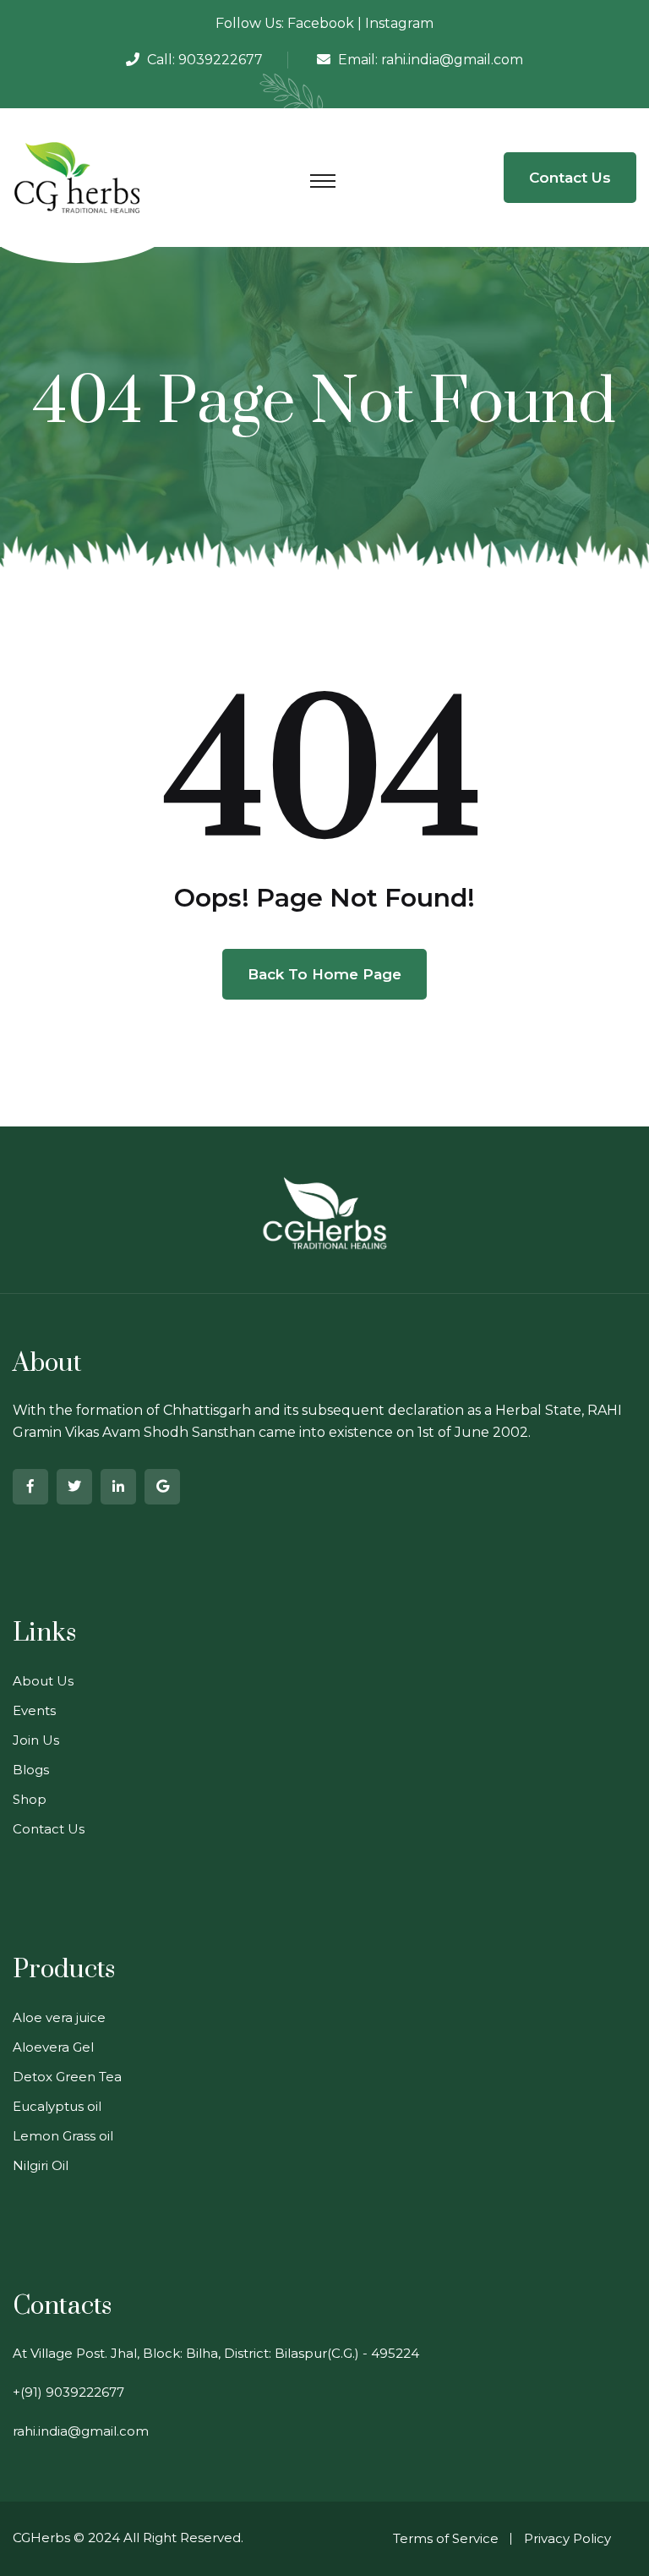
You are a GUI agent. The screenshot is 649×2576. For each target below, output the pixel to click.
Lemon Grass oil (63, 2136)
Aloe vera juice (59, 2017)
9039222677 (221, 60)
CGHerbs (41, 2538)
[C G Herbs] (77, 176)
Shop (30, 1799)
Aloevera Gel (53, 2047)
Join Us (36, 1740)
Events (34, 1710)
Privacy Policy (567, 2538)
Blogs (31, 1770)
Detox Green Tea (67, 2077)
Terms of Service (446, 2538)
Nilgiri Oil (41, 2165)
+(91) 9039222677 (68, 2392)
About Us (43, 1681)
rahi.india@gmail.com (452, 60)
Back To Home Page (324, 974)
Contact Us (570, 178)
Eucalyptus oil (57, 2106)
